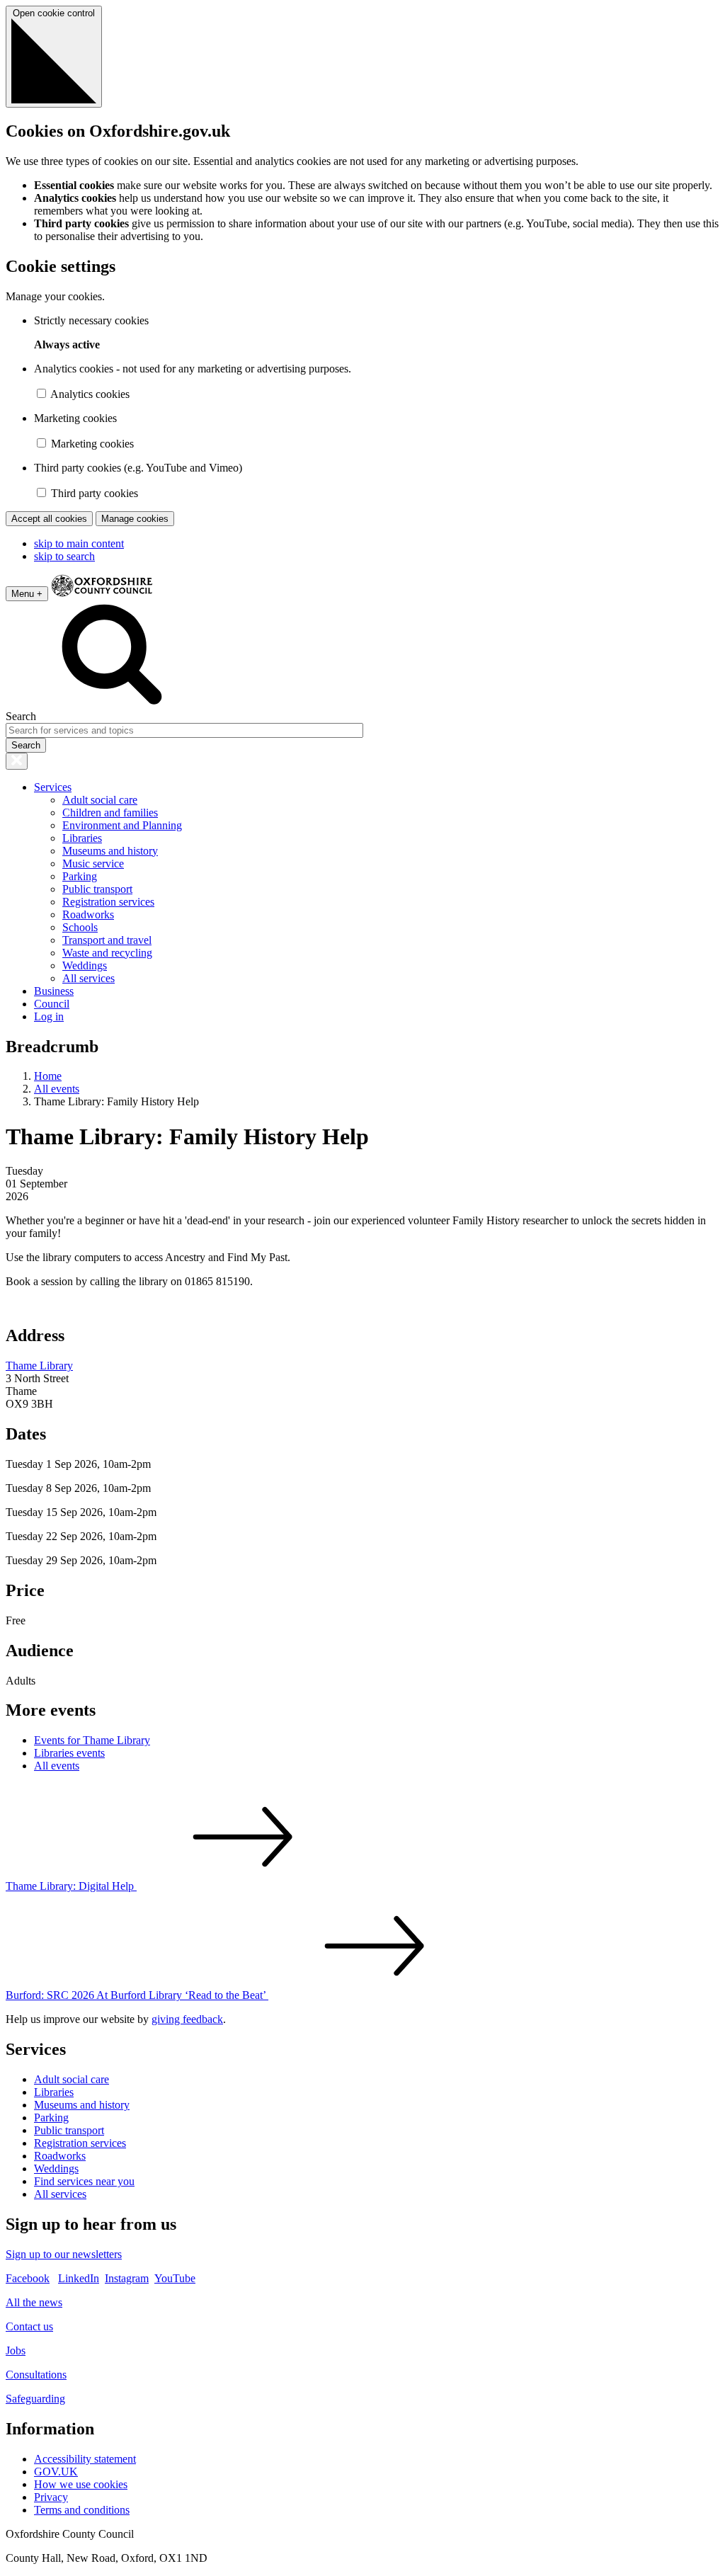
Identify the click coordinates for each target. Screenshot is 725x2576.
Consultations (36, 2375)
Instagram (127, 2278)
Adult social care (100, 800)
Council (52, 1004)
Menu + (27, 594)
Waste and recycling (107, 953)
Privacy (51, 2497)
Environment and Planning (122, 825)
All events (57, 1089)
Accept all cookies (49, 519)
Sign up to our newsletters (64, 2254)
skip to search (64, 556)
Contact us (29, 2326)
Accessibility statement (85, 2459)
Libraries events (69, 1753)
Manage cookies (135, 519)
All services (89, 978)
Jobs (16, 2350)
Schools (80, 927)
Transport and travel (107, 940)
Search (21, 716)
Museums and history (110, 851)
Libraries (82, 838)
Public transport (97, 889)
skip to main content (79, 543)
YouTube (175, 2278)
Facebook (28, 2278)
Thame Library (39, 1366)
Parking (80, 876)
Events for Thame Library (92, 1740)
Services (53, 787)
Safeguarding (35, 2399)
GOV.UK (56, 2472)
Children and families (110, 813)
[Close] (17, 761)
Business (54, 991)
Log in (49, 1016)
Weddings (85, 965)
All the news (34, 2302)
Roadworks (88, 914)
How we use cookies (81, 2484)
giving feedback (187, 2019)
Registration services (108, 902)
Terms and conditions (82, 2510)
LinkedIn (79, 2278)
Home (48, 1076)
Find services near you (84, 2181)
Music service (93, 864)
